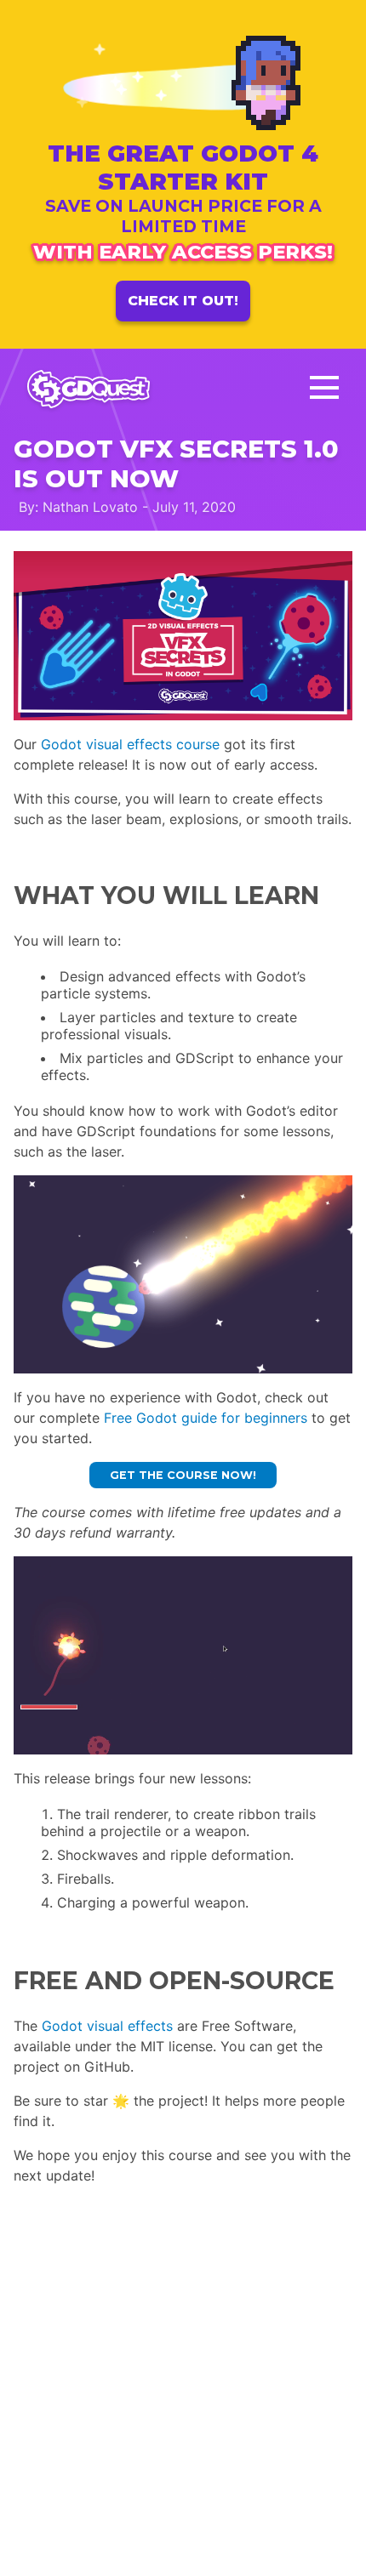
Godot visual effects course (130, 744)
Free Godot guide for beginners (206, 1418)
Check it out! (183, 301)
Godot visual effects (107, 2026)
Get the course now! (183, 1475)
